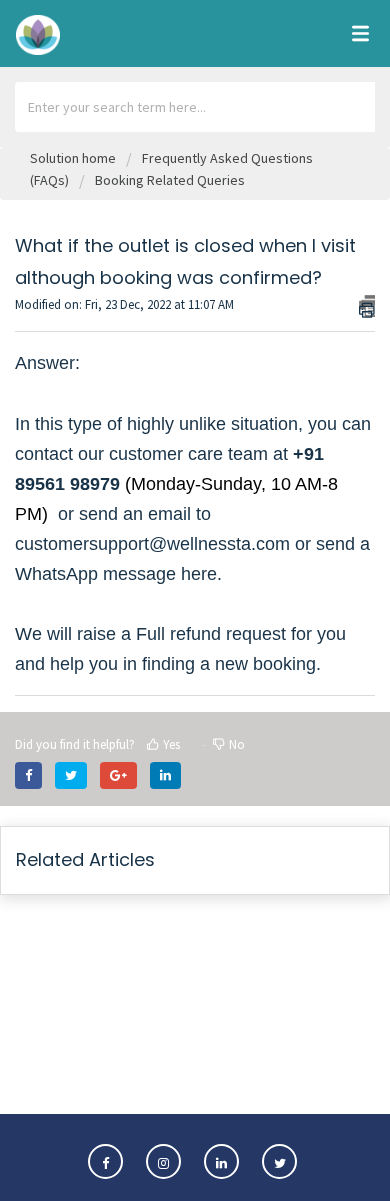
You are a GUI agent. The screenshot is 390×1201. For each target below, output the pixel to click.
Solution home (74, 158)
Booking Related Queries (170, 180)
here (199, 574)
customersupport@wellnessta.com (152, 544)
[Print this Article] (367, 306)
